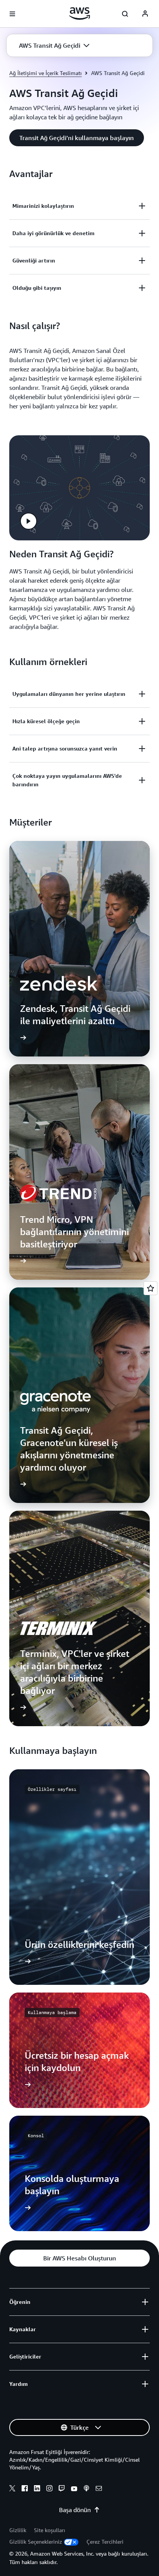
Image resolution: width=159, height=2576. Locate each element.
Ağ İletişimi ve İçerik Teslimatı (46, 73)
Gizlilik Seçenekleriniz (36, 2542)
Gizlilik (18, 2530)
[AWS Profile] (145, 14)
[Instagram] (49, 2489)
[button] (54, 45)
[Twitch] (62, 2489)
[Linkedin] (37, 2489)
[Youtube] (74, 2489)
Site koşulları (50, 2530)
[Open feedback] (151, 1288)
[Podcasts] (86, 2489)
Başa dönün (75, 2510)
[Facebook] (25, 2489)
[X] (12, 2489)
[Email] (99, 2489)
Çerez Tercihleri (105, 2542)
